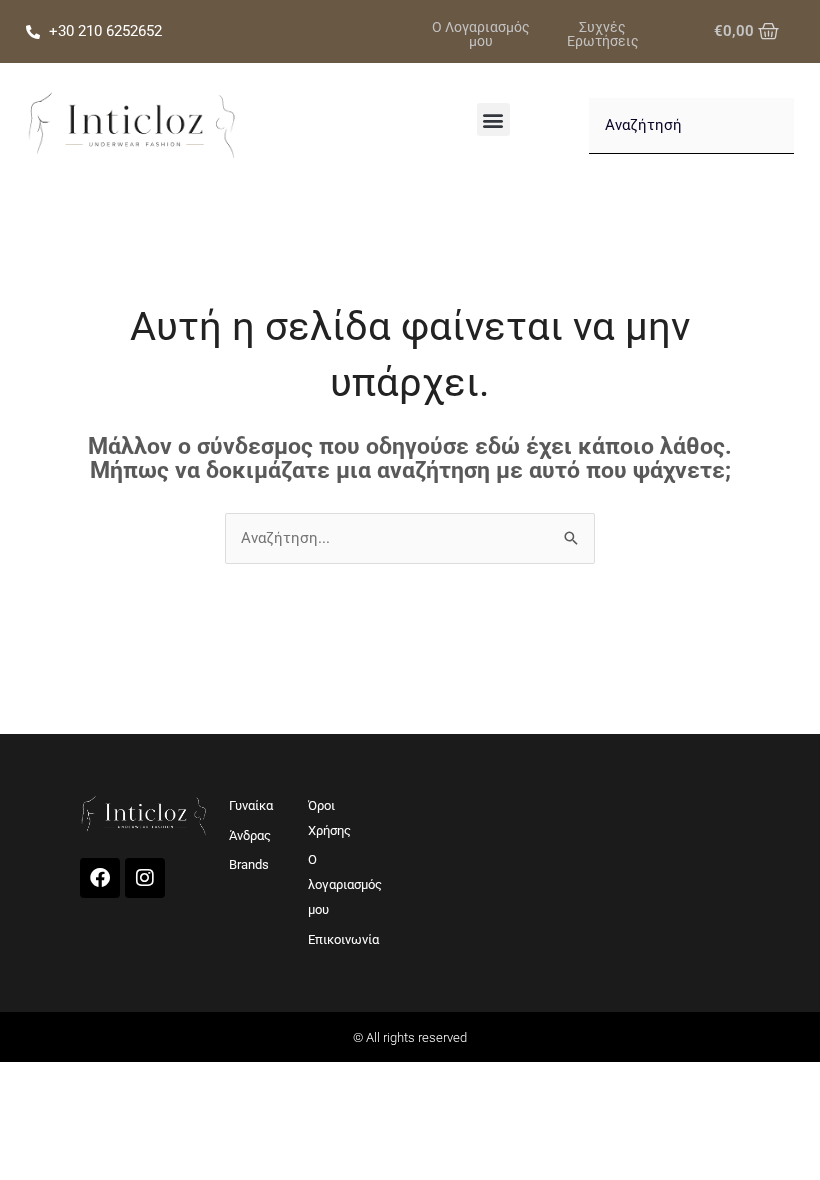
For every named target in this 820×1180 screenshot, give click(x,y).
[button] (493, 119)
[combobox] (691, 126)
